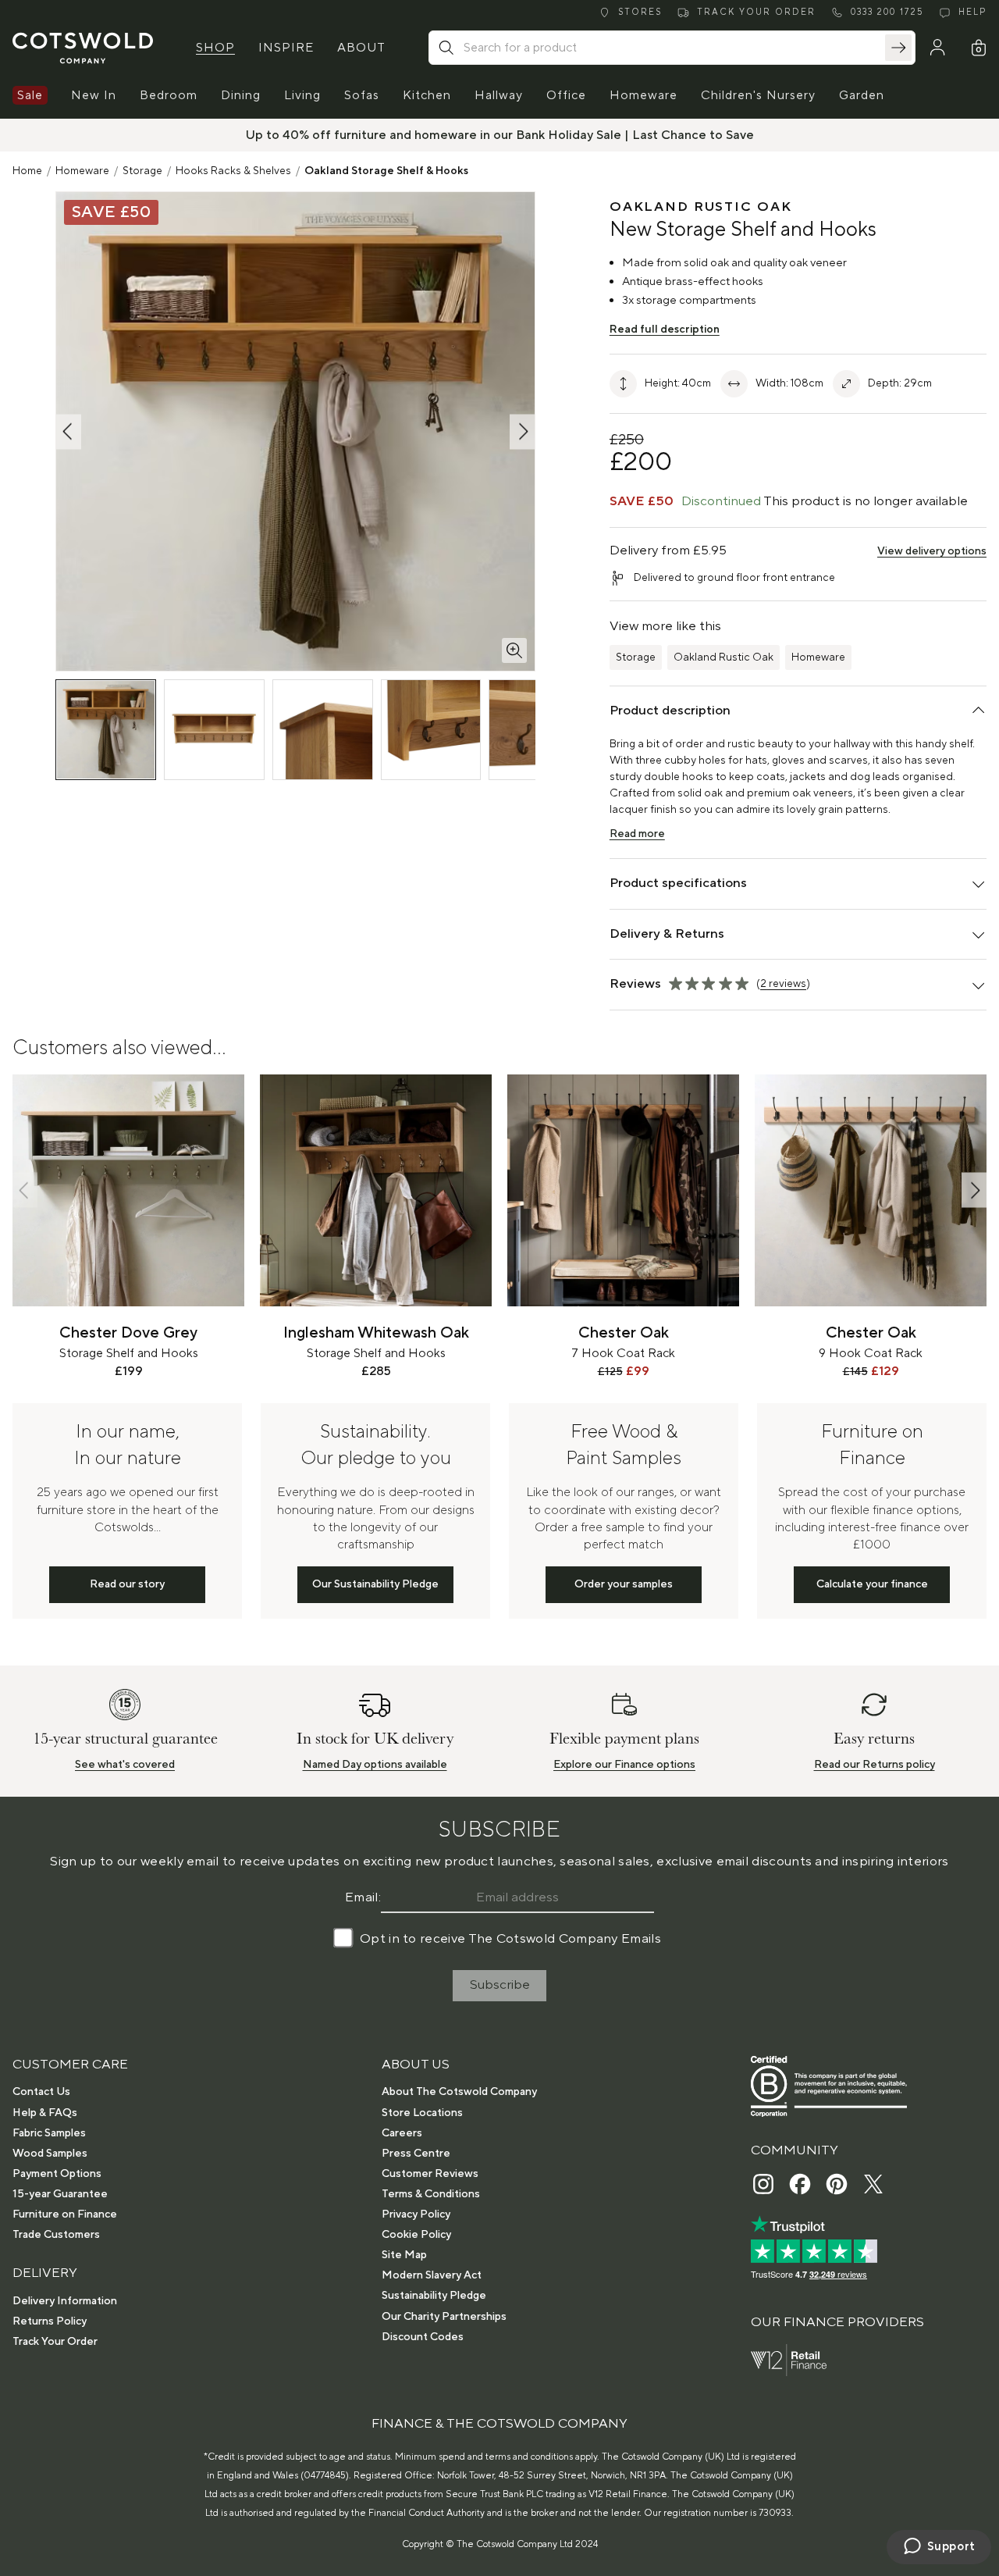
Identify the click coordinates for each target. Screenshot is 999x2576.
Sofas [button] (362, 95)
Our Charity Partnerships (444, 2317)
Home (27, 171)
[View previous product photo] (69, 431)
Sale (30, 95)
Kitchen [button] (427, 95)
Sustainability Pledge (434, 2296)
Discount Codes (423, 2337)
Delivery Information (65, 2301)
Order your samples (624, 1584)
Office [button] (566, 95)
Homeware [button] (643, 95)
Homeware (82, 171)
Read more (637, 834)
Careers (402, 2133)
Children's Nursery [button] (758, 95)
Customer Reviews (430, 2174)
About (361, 48)
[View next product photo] (522, 431)
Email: (363, 1897)
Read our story (127, 1584)
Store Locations (422, 2113)
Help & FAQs (45, 2113)
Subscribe (500, 1985)
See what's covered (125, 1765)
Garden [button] (862, 95)
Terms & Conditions (431, 2194)
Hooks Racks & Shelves (233, 171)
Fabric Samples (49, 2133)
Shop (215, 48)
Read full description (665, 330)
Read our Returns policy (875, 1765)
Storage (142, 171)
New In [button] (94, 95)
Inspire (286, 48)
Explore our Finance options (624, 1765)
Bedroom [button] (169, 95)
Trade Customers (56, 2235)
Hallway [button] (499, 95)
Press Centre (416, 2154)
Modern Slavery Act (432, 2275)
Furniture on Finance (65, 2214)
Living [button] (302, 95)
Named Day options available (375, 1765)
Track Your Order (55, 2342)
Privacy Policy (416, 2214)
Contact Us (41, 2092)
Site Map (404, 2255)
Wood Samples (50, 2154)
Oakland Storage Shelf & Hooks (386, 171)
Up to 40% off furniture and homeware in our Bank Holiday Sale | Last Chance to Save (500, 135)
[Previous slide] (25, 1190)
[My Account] (937, 48)
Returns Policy (50, 2321)
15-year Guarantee (60, 2194)
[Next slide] (974, 1190)
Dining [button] (241, 95)
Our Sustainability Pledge (375, 1584)
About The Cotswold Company (459, 2092)
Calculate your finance (872, 1584)
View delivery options (932, 551)
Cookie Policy (416, 2235)
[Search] (898, 48)
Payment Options (57, 2174)
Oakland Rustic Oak (723, 657)
